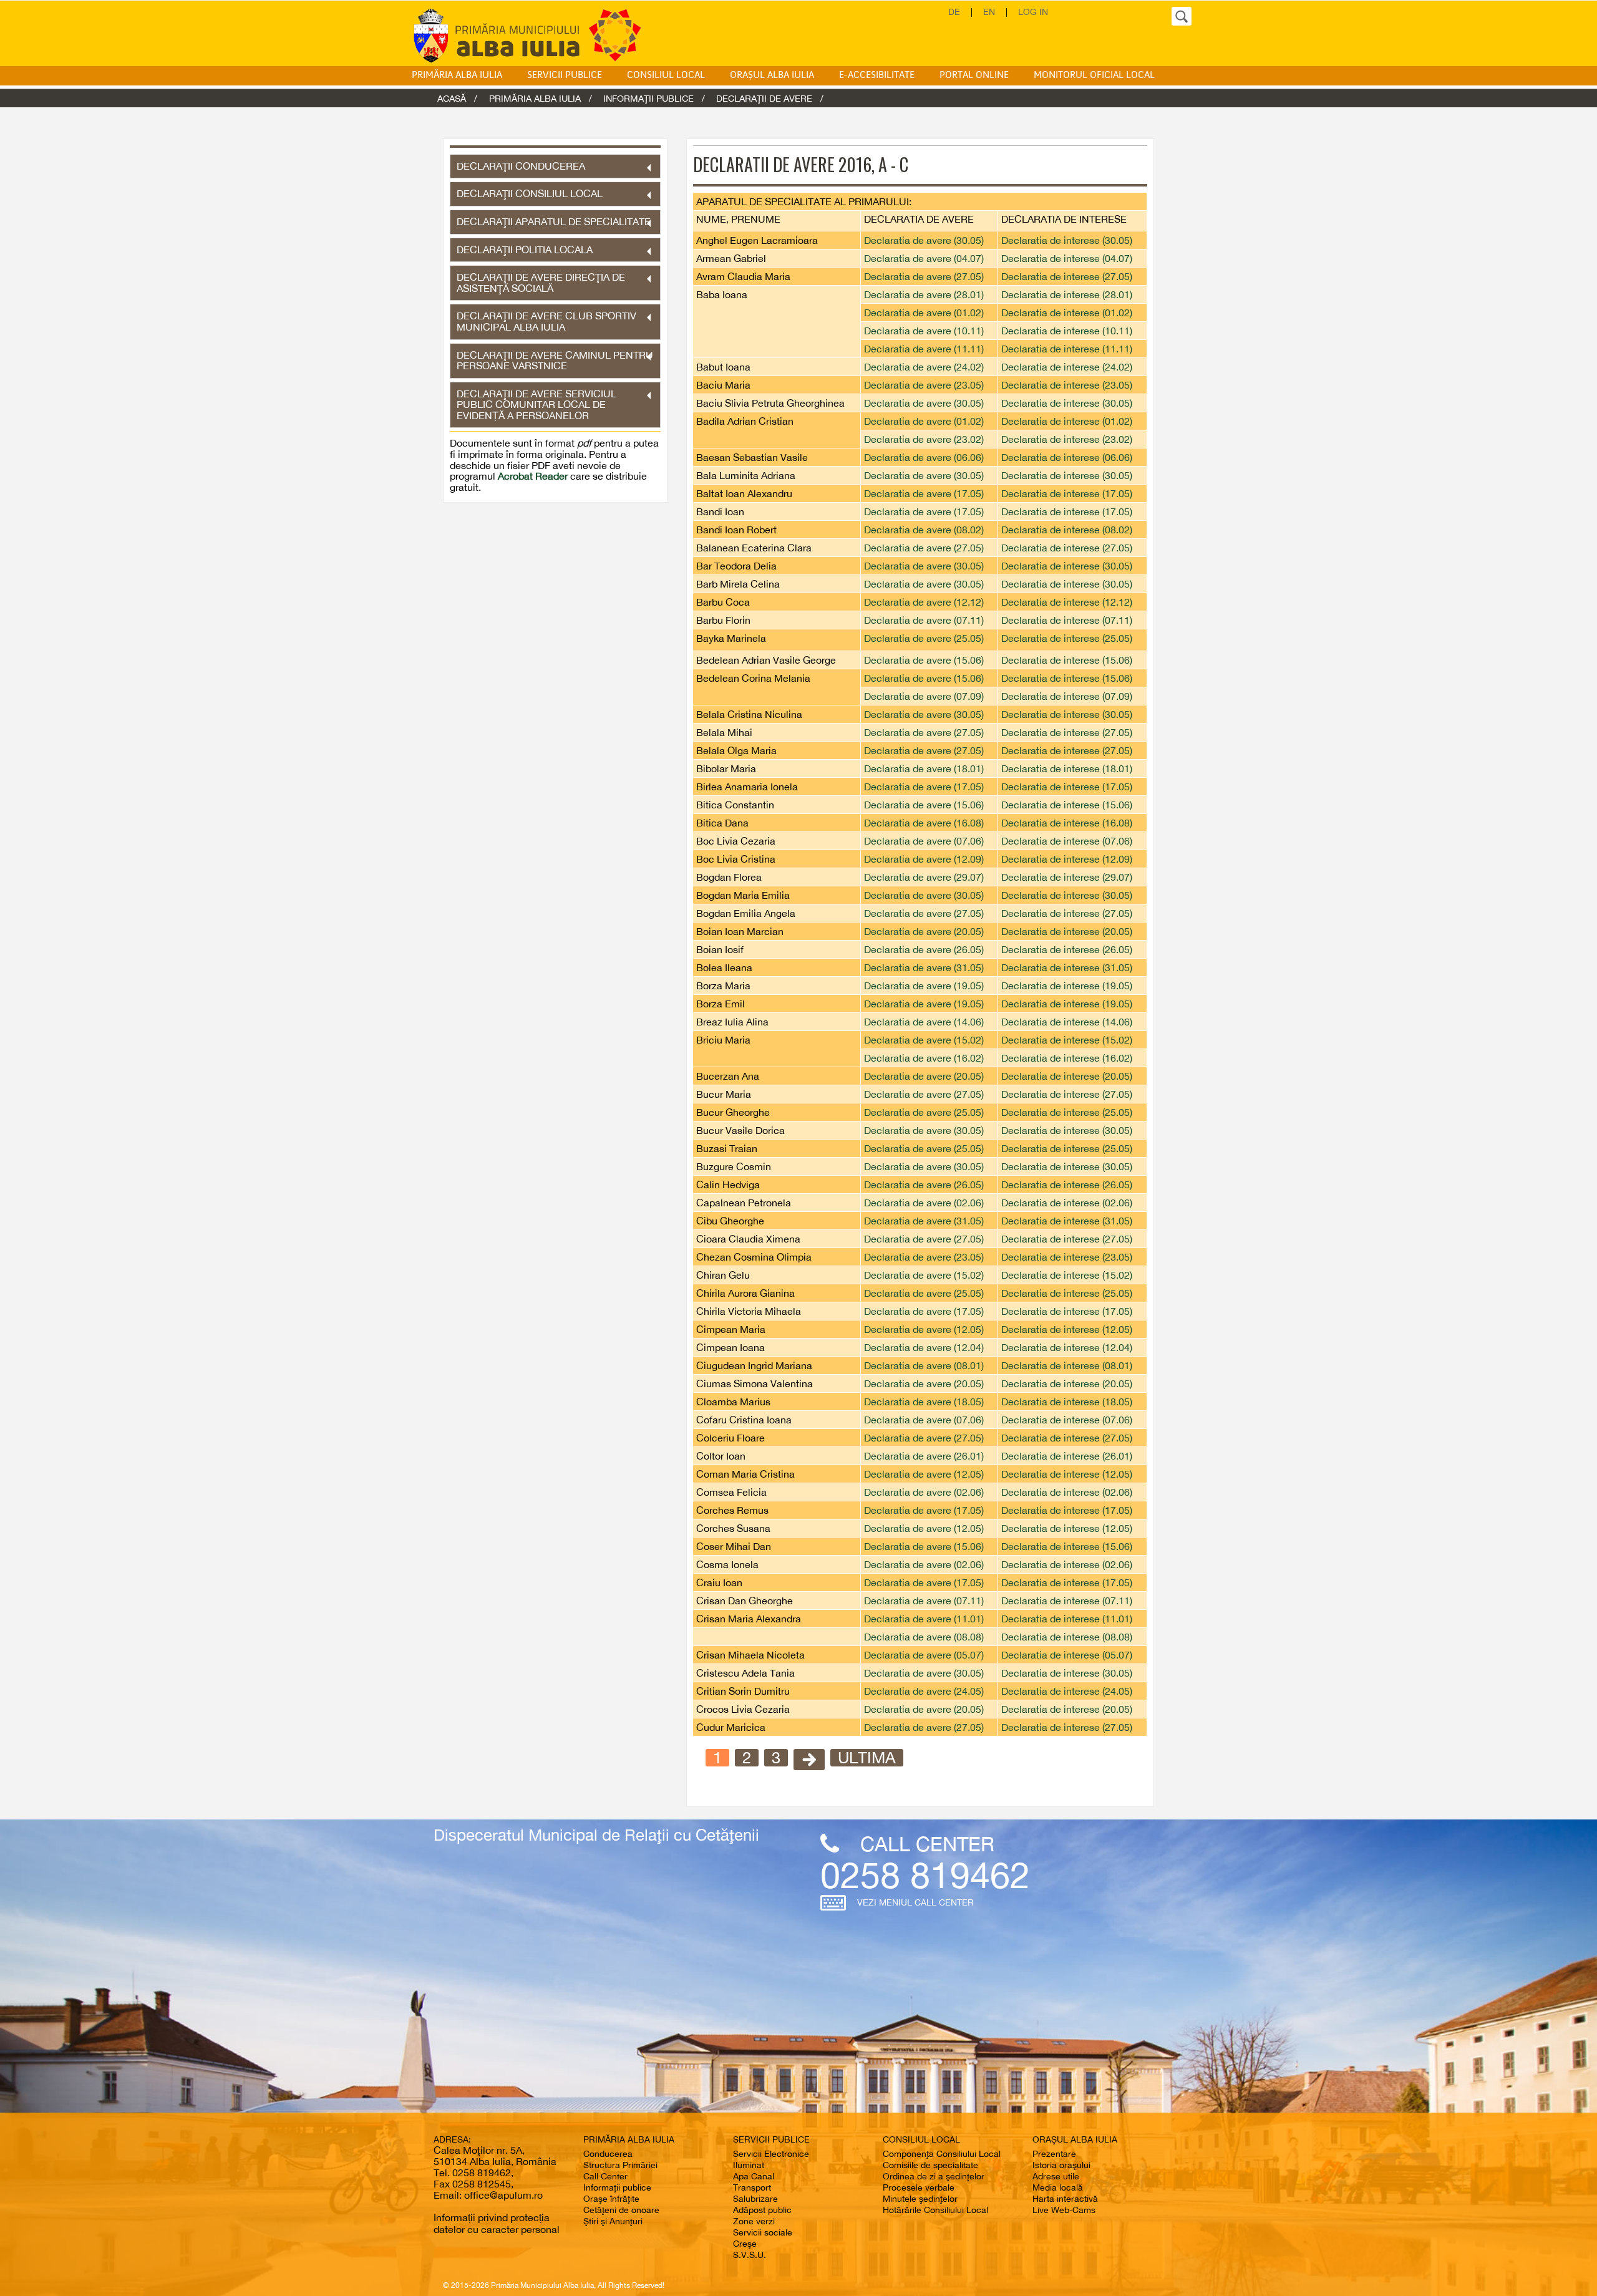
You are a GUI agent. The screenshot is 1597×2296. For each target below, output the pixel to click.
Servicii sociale (763, 2232)
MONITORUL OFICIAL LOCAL (1094, 75)
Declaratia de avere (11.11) (924, 349)
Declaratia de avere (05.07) (924, 1655)
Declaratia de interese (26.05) (1067, 949)
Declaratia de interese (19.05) (1067, 986)
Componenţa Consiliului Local (942, 2154)
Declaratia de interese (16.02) (1067, 1058)
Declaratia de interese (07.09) (1067, 696)
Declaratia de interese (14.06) (1067, 1022)
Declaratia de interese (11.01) (1067, 1619)
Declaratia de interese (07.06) (1067, 841)
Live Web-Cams (1064, 2210)
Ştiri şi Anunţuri (613, 2221)
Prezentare (1054, 2154)
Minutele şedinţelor (920, 2199)
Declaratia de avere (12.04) (924, 1347)
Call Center (605, 2176)
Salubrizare (755, 2199)
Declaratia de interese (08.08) (1067, 1637)
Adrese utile (1056, 2176)
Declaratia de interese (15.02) (1067, 1040)
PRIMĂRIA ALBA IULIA (457, 75)
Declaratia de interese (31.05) (1067, 967)
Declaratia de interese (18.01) (1067, 768)
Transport (752, 2187)
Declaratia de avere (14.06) (924, 1022)
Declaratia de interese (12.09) (1067, 859)
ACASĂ (452, 98)
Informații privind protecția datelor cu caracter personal (497, 2223)
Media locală (1058, 2187)
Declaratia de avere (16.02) (924, 1058)
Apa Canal (754, 2176)
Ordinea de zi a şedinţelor (934, 2176)
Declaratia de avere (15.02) (924, 1040)
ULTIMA (867, 1758)
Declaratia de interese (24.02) (1067, 367)
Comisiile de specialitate (930, 2165)
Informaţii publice (617, 2187)
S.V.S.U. (750, 2255)
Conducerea (608, 2154)
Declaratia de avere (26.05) (924, 949)
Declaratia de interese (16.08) (1067, 823)
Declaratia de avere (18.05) (924, 1402)
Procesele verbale (919, 2187)
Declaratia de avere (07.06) (924, 841)
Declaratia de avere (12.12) (924, 602)
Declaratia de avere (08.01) (924, 1365)
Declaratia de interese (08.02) (1067, 530)
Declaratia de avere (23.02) (924, 439)
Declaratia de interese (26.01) (1067, 1456)
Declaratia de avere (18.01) (924, 768)
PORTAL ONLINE (974, 75)
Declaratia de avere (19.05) (924, 986)
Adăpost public (762, 2210)
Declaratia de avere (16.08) (924, 823)
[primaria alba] (536, 35)
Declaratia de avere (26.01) (924, 1456)
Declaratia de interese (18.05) (1067, 1402)
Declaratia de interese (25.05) (1067, 638)
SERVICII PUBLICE (565, 75)
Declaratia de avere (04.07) (924, 258)
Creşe (745, 2244)
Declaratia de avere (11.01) (924, 1619)
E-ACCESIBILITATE (877, 75)
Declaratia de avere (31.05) (924, 967)
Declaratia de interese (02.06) (1067, 1203)
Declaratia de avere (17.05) (924, 493)
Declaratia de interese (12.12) (1067, 602)
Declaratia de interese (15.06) (1067, 660)
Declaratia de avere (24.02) (924, 367)
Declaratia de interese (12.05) (1067, 1329)
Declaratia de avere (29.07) (924, 877)
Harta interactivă (1065, 2199)
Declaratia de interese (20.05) (1067, 931)
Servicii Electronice (771, 2154)
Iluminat (749, 2165)
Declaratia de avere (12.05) (924, 1329)
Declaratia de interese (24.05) (1067, 1691)
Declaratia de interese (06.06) (1067, 457)
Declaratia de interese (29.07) (1067, 877)
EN (989, 12)
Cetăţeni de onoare (621, 2210)
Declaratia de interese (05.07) (1067, 1655)
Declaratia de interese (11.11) (1067, 349)
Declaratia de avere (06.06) (924, 457)
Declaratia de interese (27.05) (1067, 276)
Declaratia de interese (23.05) (1067, 385)
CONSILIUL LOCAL (666, 75)
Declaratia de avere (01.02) (924, 312)
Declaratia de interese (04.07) (1067, 258)
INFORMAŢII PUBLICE (648, 98)
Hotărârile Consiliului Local (935, 2210)
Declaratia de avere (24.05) (924, 1691)
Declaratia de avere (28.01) (924, 294)
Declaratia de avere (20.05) (924, 931)
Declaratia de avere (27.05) (924, 276)
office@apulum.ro (503, 2195)
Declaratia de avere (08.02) (924, 530)
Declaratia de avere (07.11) (924, 620)
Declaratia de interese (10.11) (1067, 331)
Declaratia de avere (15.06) (924, 660)
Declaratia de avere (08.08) (924, 1637)
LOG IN (1033, 12)
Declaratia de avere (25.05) (924, 638)
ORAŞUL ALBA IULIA (772, 75)
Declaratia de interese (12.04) (1067, 1347)
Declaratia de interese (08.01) (1067, 1365)
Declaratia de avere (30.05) (924, 240)
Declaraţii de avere (764, 98)
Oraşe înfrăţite (611, 2199)
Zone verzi (754, 2221)
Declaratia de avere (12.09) (924, 859)
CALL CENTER (927, 1843)
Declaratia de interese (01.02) (1067, 312)
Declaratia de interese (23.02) (1067, 439)
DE (954, 12)
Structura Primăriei (620, 2165)
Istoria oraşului (1061, 2165)
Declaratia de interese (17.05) (1067, 493)
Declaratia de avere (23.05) (924, 385)
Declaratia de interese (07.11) (1067, 620)
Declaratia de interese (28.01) (1067, 294)
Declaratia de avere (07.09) (924, 696)
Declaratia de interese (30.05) (1067, 240)
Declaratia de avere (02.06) (924, 1203)
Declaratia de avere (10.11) (924, 331)
